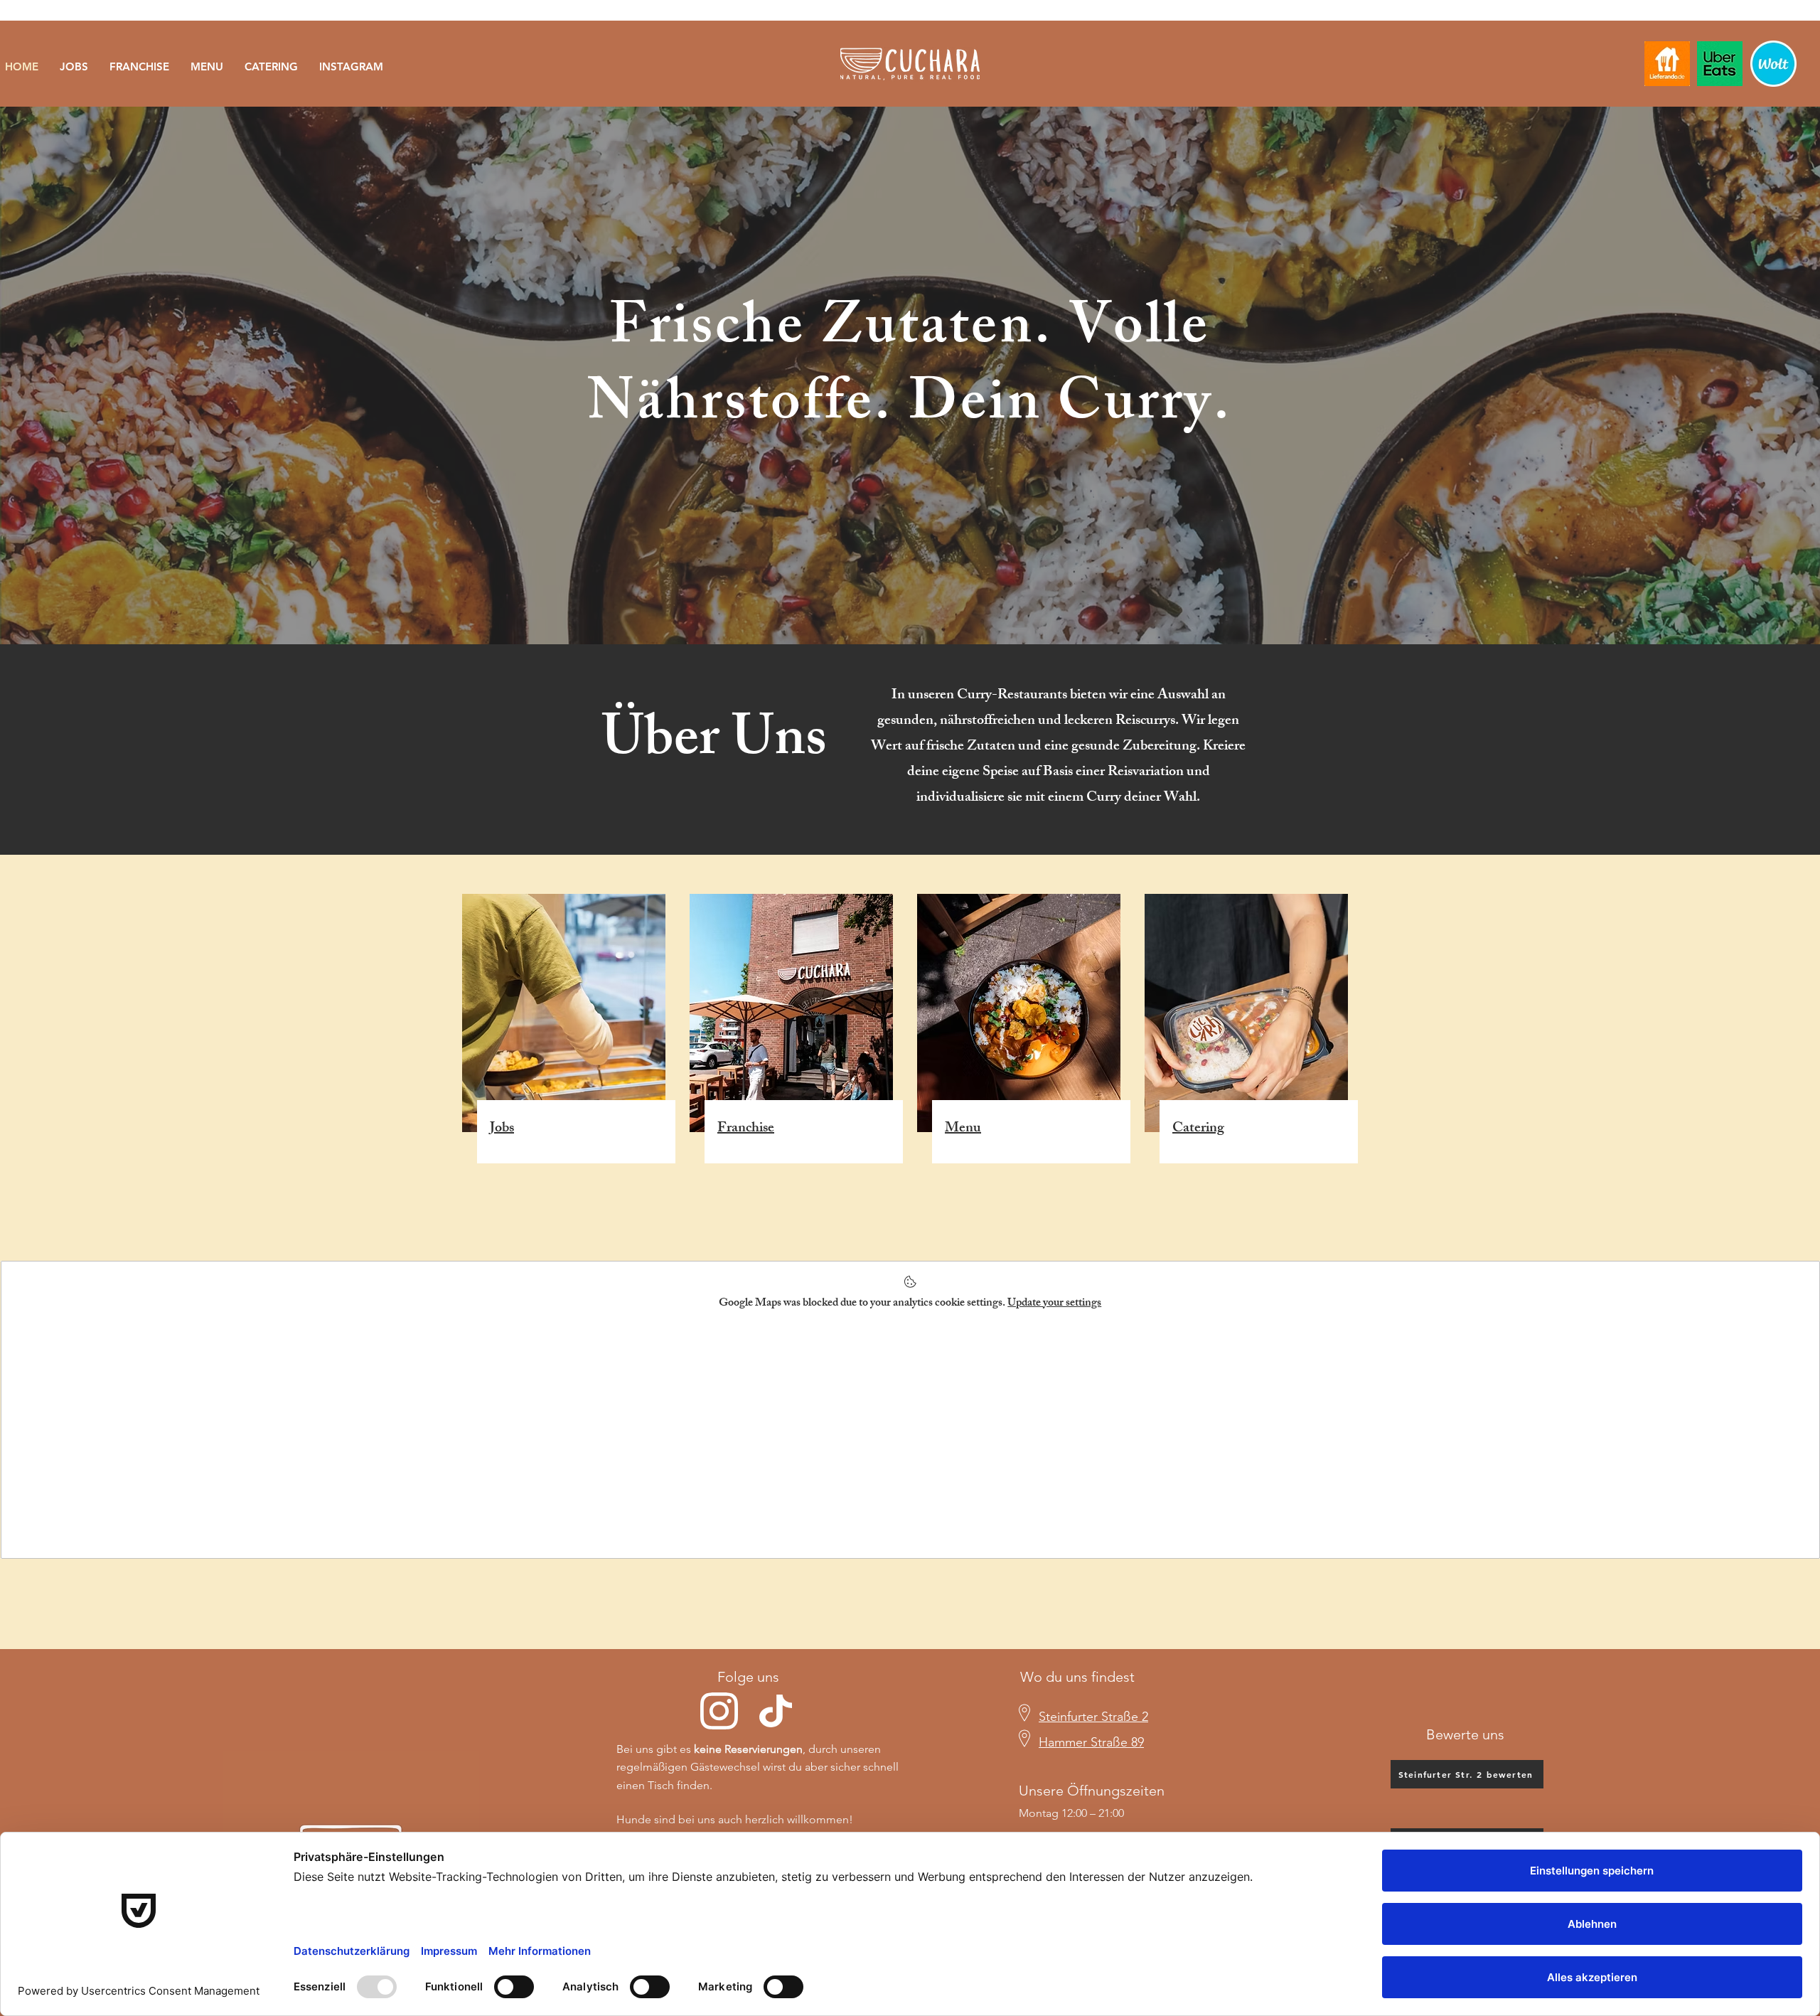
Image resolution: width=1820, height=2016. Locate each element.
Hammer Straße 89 (1091, 1742)
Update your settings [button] (1054, 1304)
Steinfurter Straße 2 (1093, 1717)
